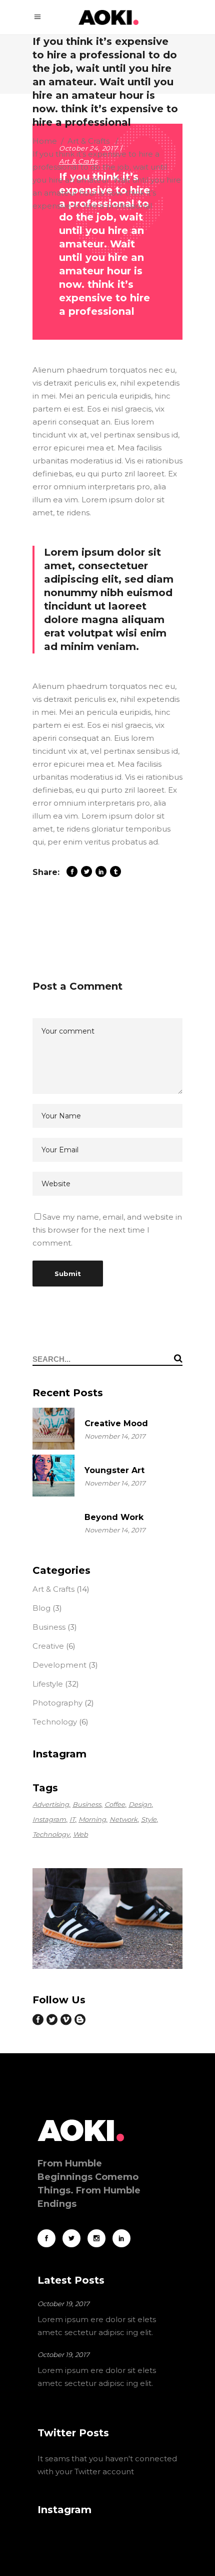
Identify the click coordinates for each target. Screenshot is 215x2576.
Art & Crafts (88, 141)
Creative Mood (116, 1423)
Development (59, 1665)
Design (140, 1804)
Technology (55, 1722)
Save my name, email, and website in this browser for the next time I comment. (107, 1230)
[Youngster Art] (53, 1476)
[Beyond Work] (53, 1522)
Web (80, 1834)
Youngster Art (114, 1470)
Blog (41, 1608)
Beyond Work (114, 1517)
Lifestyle (48, 1684)
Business (49, 1627)
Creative (48, 1646)
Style (149, 1819)
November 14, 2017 (115, 1436)
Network (123, 1819)
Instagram (49, 1819)
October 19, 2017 (63, 2304)
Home (45, 141)
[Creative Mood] (53, 1429)
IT (72, 1819)
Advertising (51, 1804)
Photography (57, 1703)
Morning (92, 1819)
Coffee (115, 1804)
